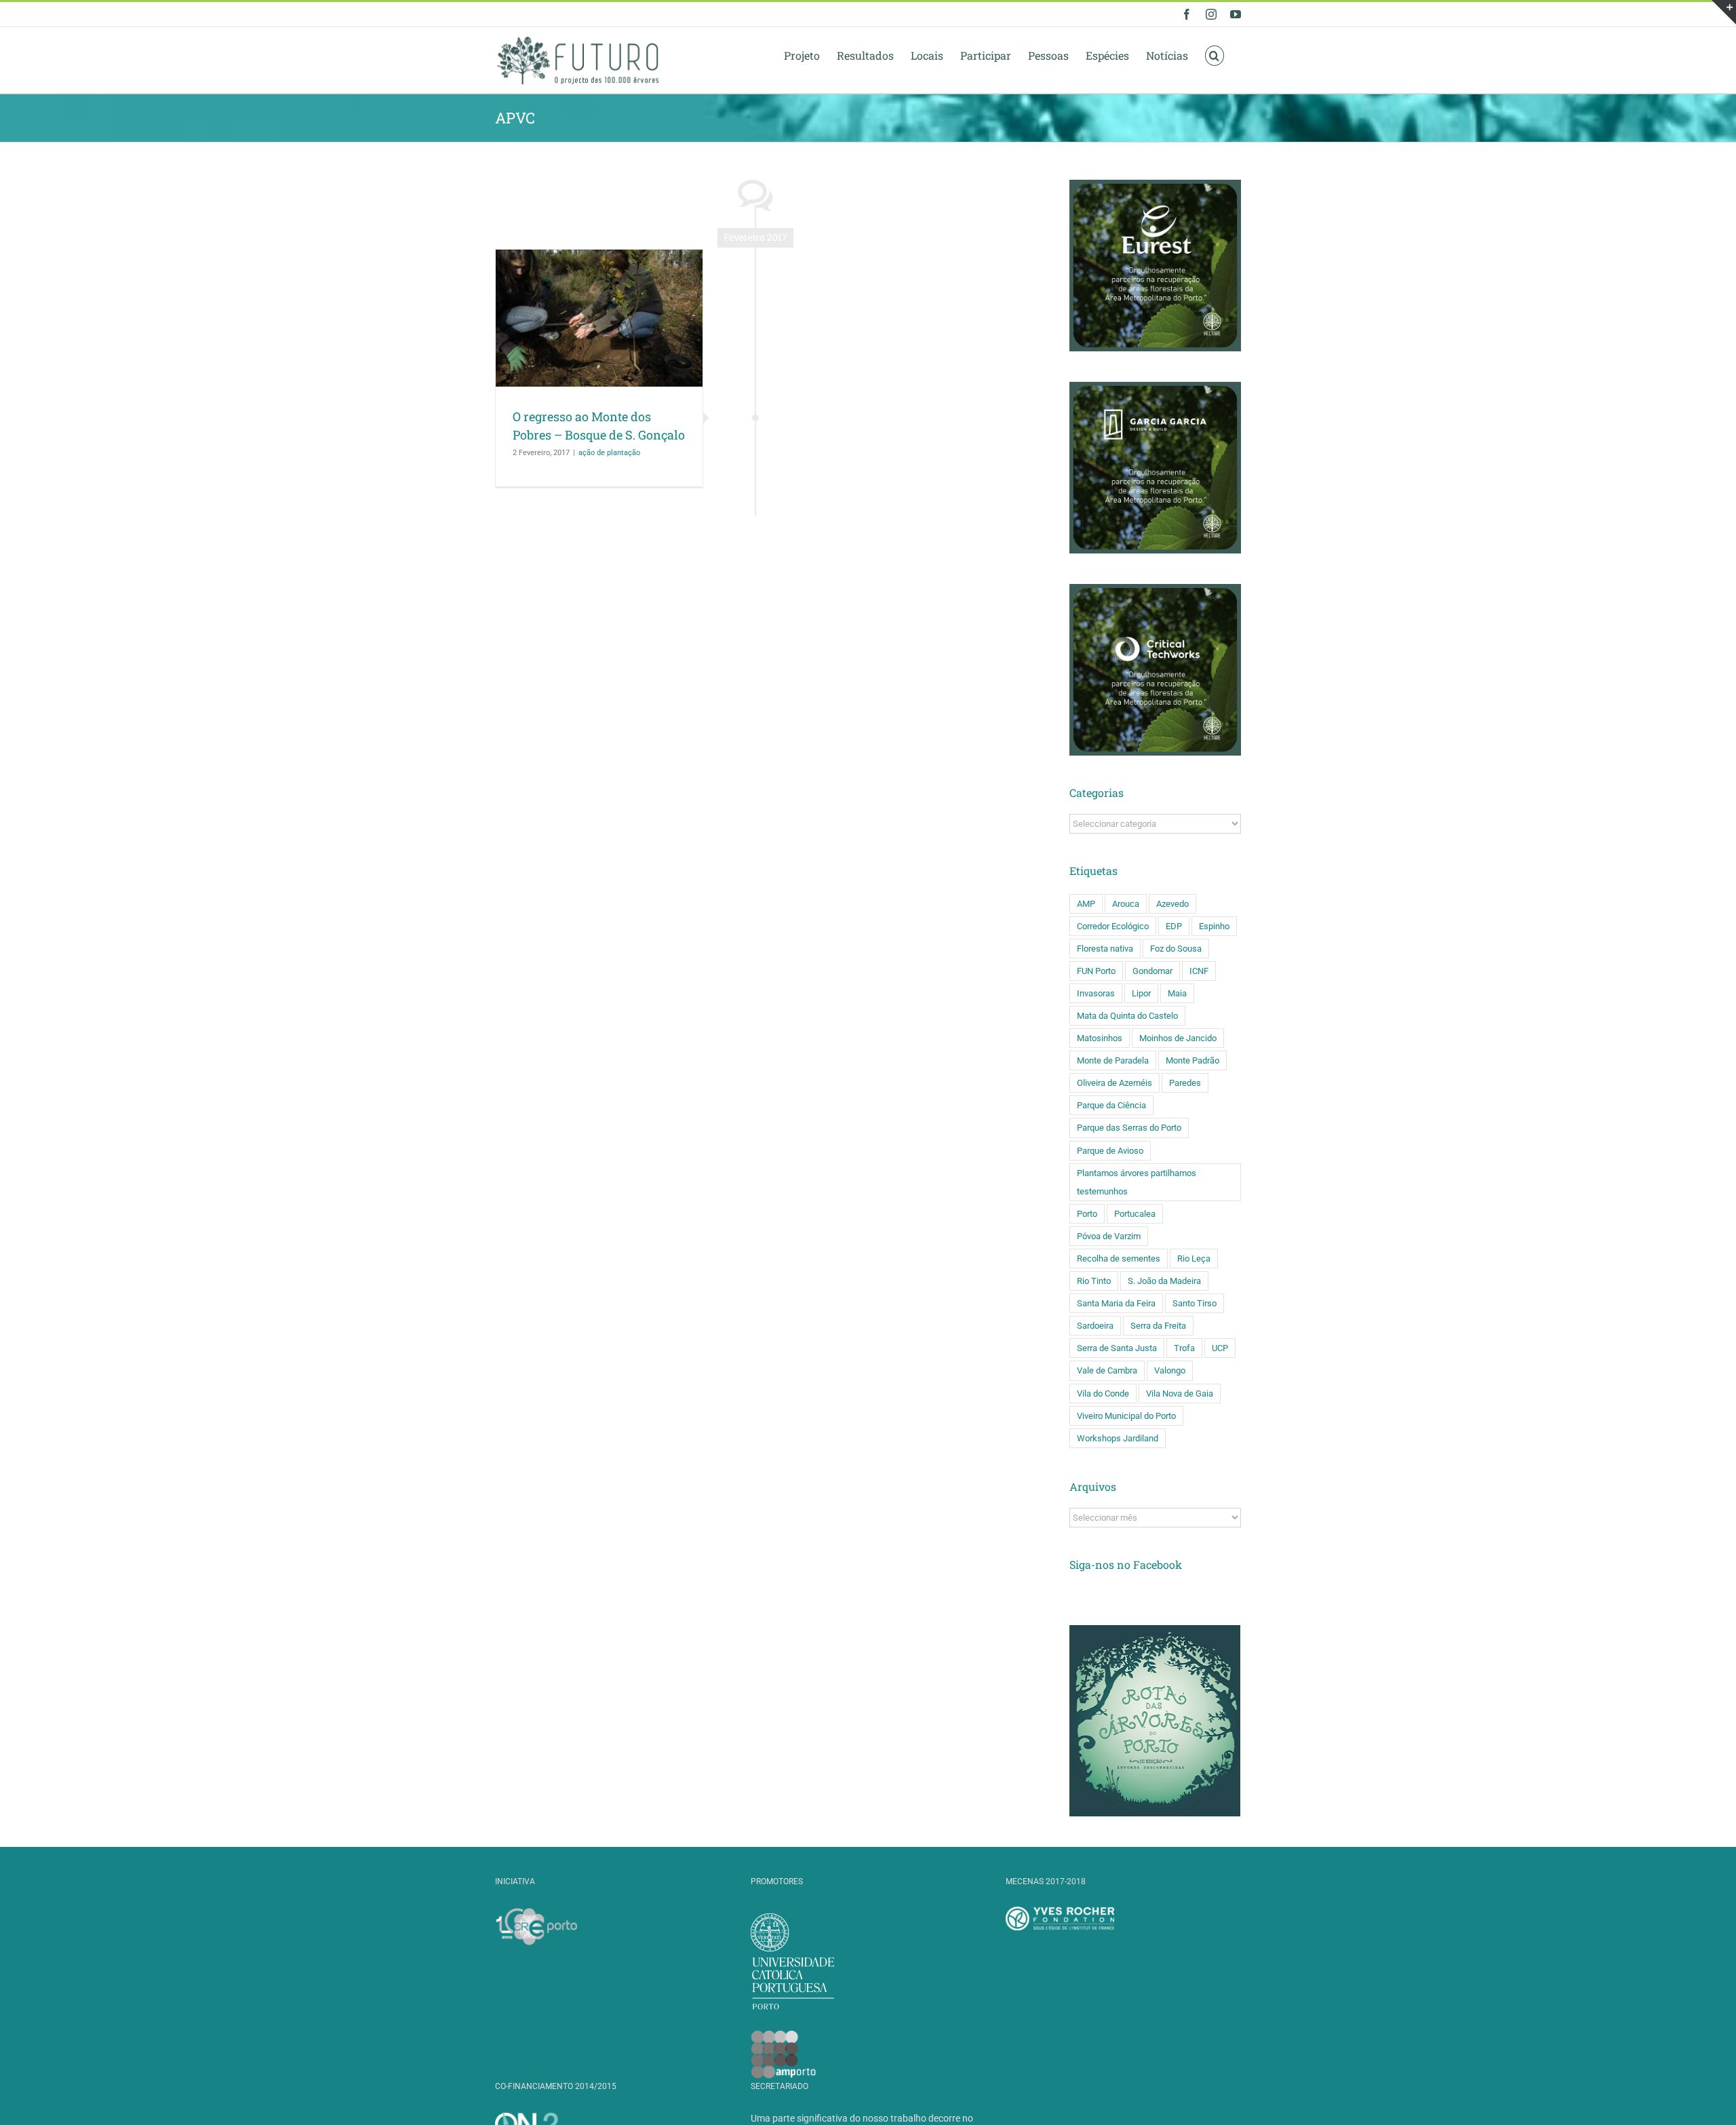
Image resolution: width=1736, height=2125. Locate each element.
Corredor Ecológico (1113, 926)
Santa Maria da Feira (1116, 1303)
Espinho (1214, 926)
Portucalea (1135, 1214)
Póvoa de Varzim (1109, 1236)
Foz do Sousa (1176, 949)
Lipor (1141, 993)
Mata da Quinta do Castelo (1127, 1016)
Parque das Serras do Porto (1129, 1128)
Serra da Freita (1158, 1326)
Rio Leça (1194, 1259)
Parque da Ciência (1111, 1105)
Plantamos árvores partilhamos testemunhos (1137, 1182)
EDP (1174, 926)
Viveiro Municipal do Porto (1126, 1416)
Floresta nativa (1105, 949)
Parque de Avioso (1110, 1151)
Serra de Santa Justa (1117, 1348)
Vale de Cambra (1107, 1370)
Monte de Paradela (1113, 1060)
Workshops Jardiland (1118, 1438)
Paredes (1185, 1083)
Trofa (1184, 1348)
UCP (1220, 1348)
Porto (1087, 1214)
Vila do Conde (1103, 1393)
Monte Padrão (1192, 1060)
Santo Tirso (1195, 1303)
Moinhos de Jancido (1178, 1038)
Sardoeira (1095, 1326)
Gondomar (1152, 971)
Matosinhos (1100, 1038)
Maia (1177, 993)
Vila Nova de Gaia (1180, 1393)
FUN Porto (1096, 971)
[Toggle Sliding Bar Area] (1724, 12)
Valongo (1170, 1370)
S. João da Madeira (1164, 1281)
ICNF (1199, 971)
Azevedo (1172, 904)
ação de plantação (609, 453)
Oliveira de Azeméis (1114, 1083)
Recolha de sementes (1119, 1259)
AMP (1086, 904)
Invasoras (1096, 993)
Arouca (1126, 904)
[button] (1215, 55)
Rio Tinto (1094, 1281)
